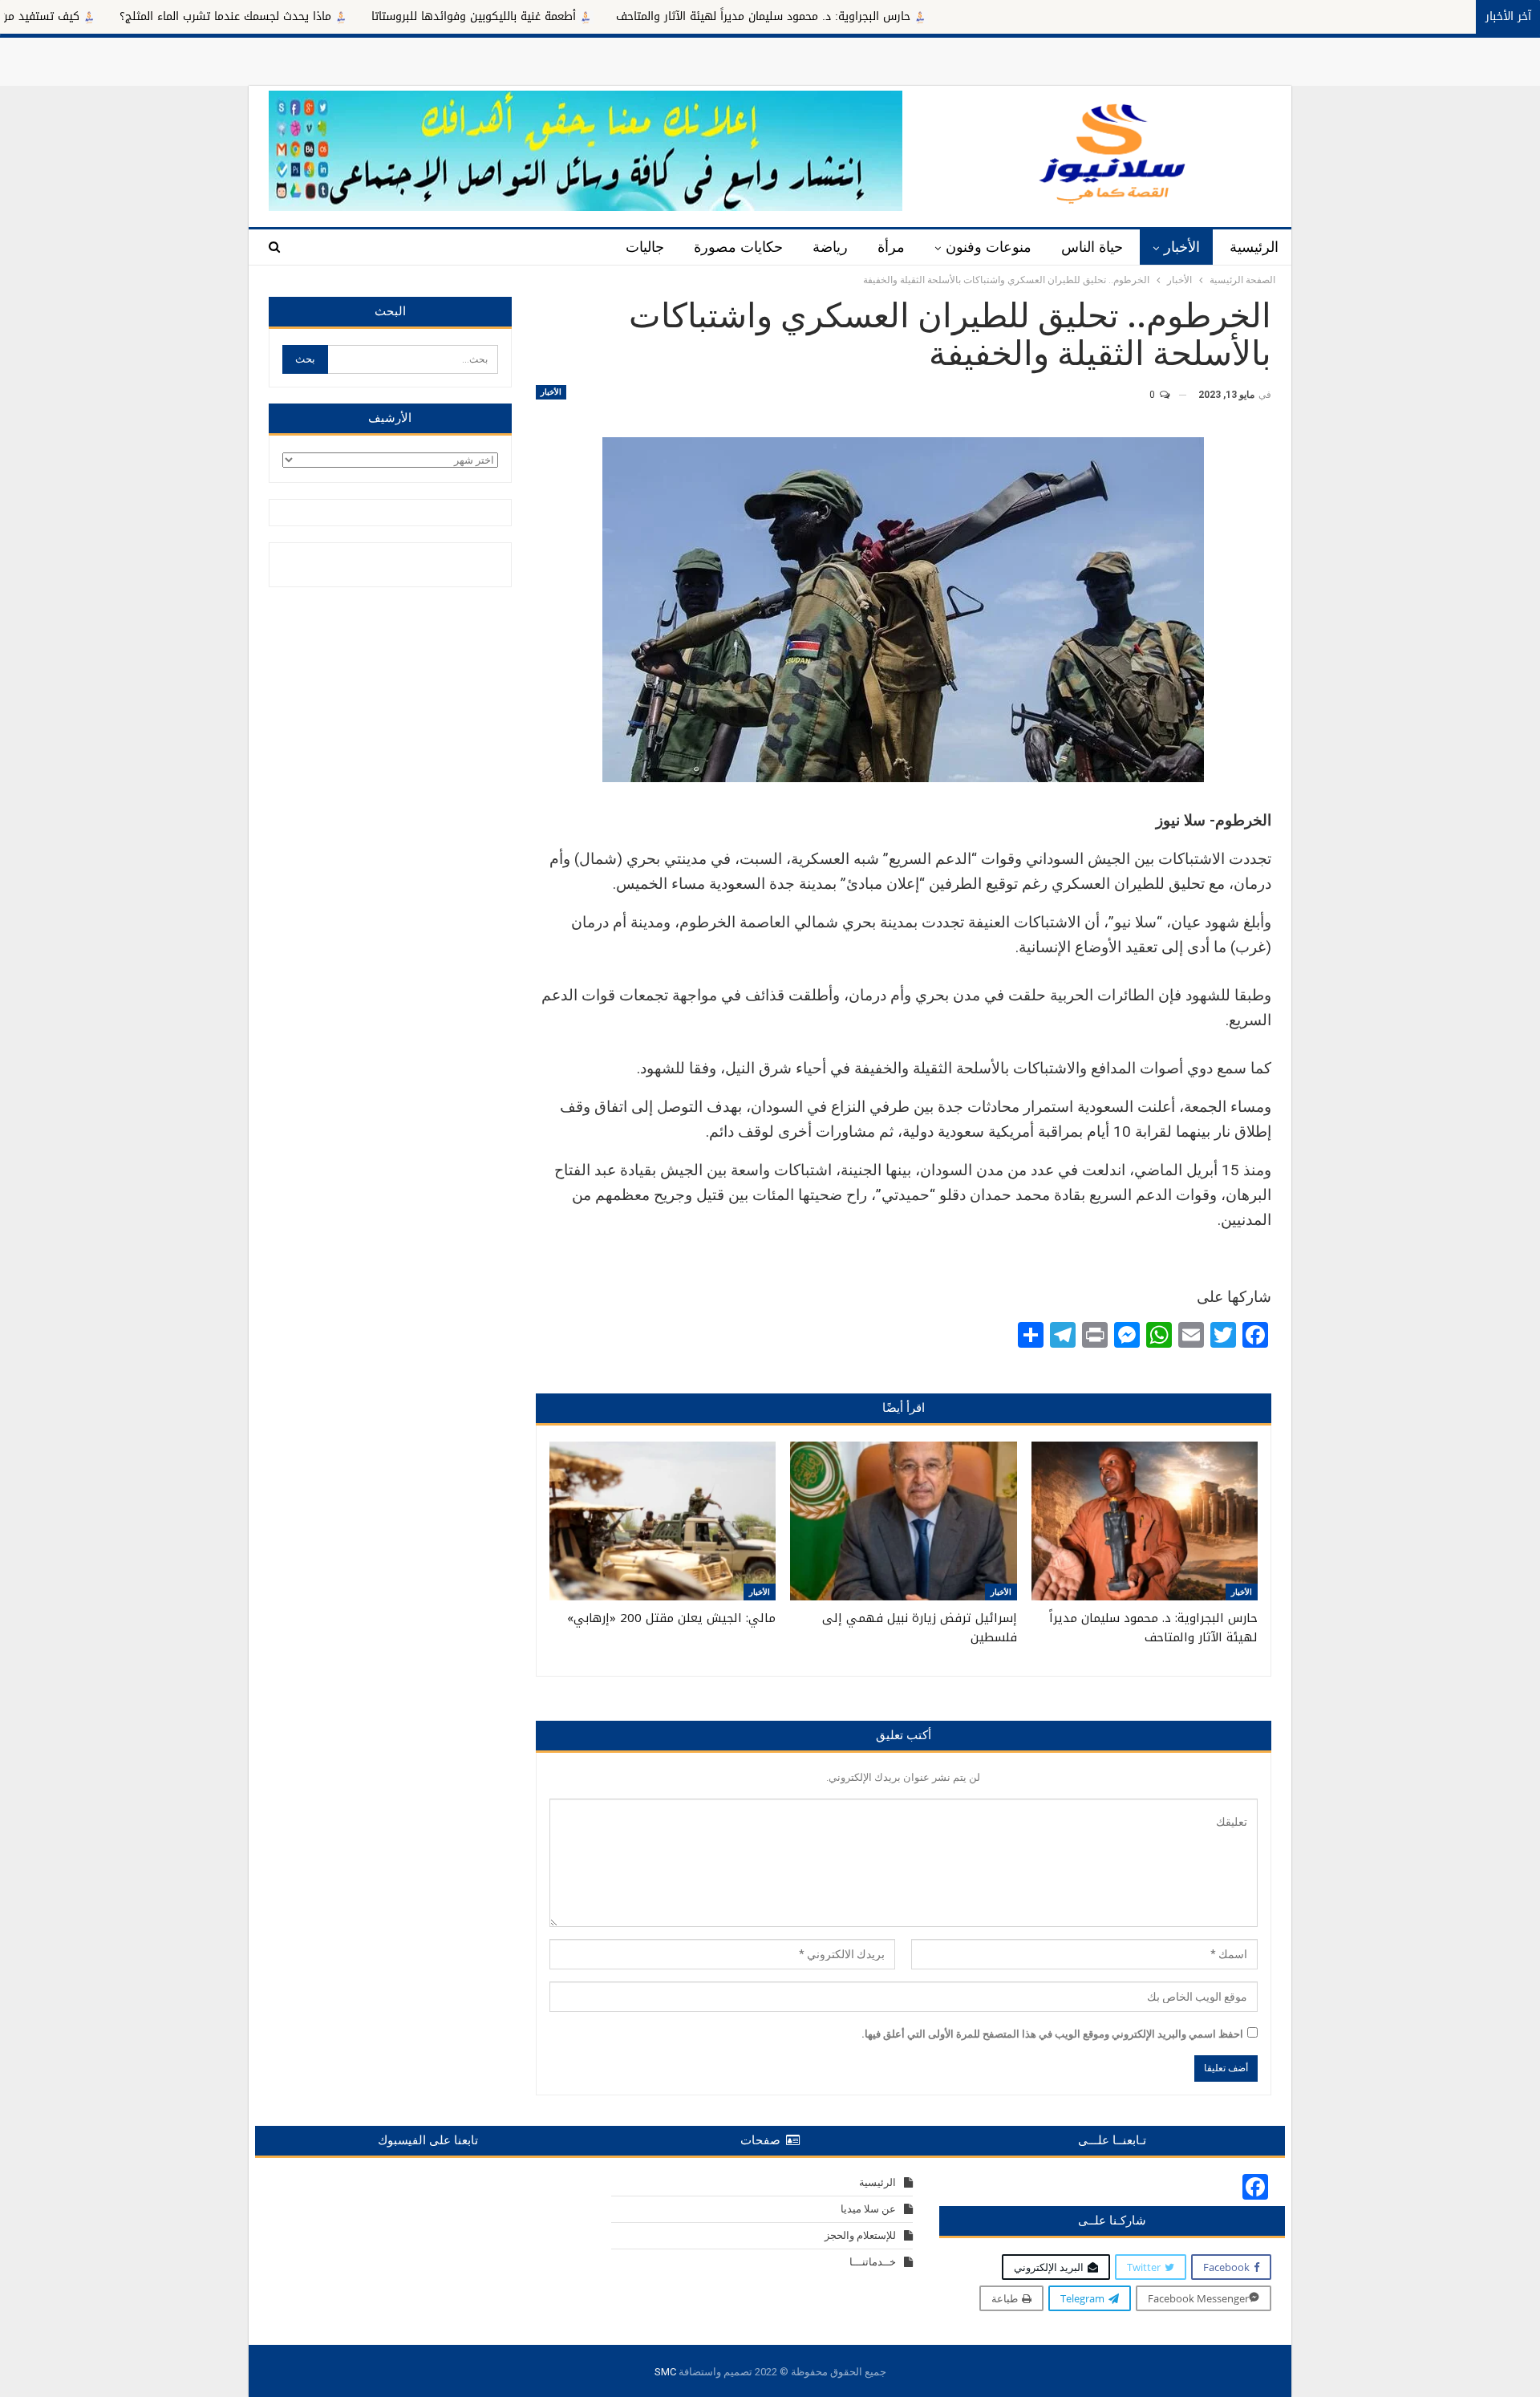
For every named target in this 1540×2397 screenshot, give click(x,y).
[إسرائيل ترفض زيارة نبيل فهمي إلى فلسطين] (903, 1521)
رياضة (830, 247)
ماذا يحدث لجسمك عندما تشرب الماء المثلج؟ (341, 16)
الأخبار (1182, 247)
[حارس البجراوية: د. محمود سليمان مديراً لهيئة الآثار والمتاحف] (1145, 1521)
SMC (665, 2372)
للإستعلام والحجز (860, 2235)
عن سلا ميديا (868, 2209)
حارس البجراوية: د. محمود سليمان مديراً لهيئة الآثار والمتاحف (879, 16)
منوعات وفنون (989, 247)
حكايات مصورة (738, 247)
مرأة (891, 247)
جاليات (645, 247)
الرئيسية (1254, 247)
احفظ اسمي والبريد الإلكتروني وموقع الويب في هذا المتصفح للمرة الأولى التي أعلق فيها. (1052, 2034)
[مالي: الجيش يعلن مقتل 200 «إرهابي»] (663, 1521)
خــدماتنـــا (873, 2262)
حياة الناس (1092, 247)
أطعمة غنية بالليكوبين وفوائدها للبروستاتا (589, 16)
